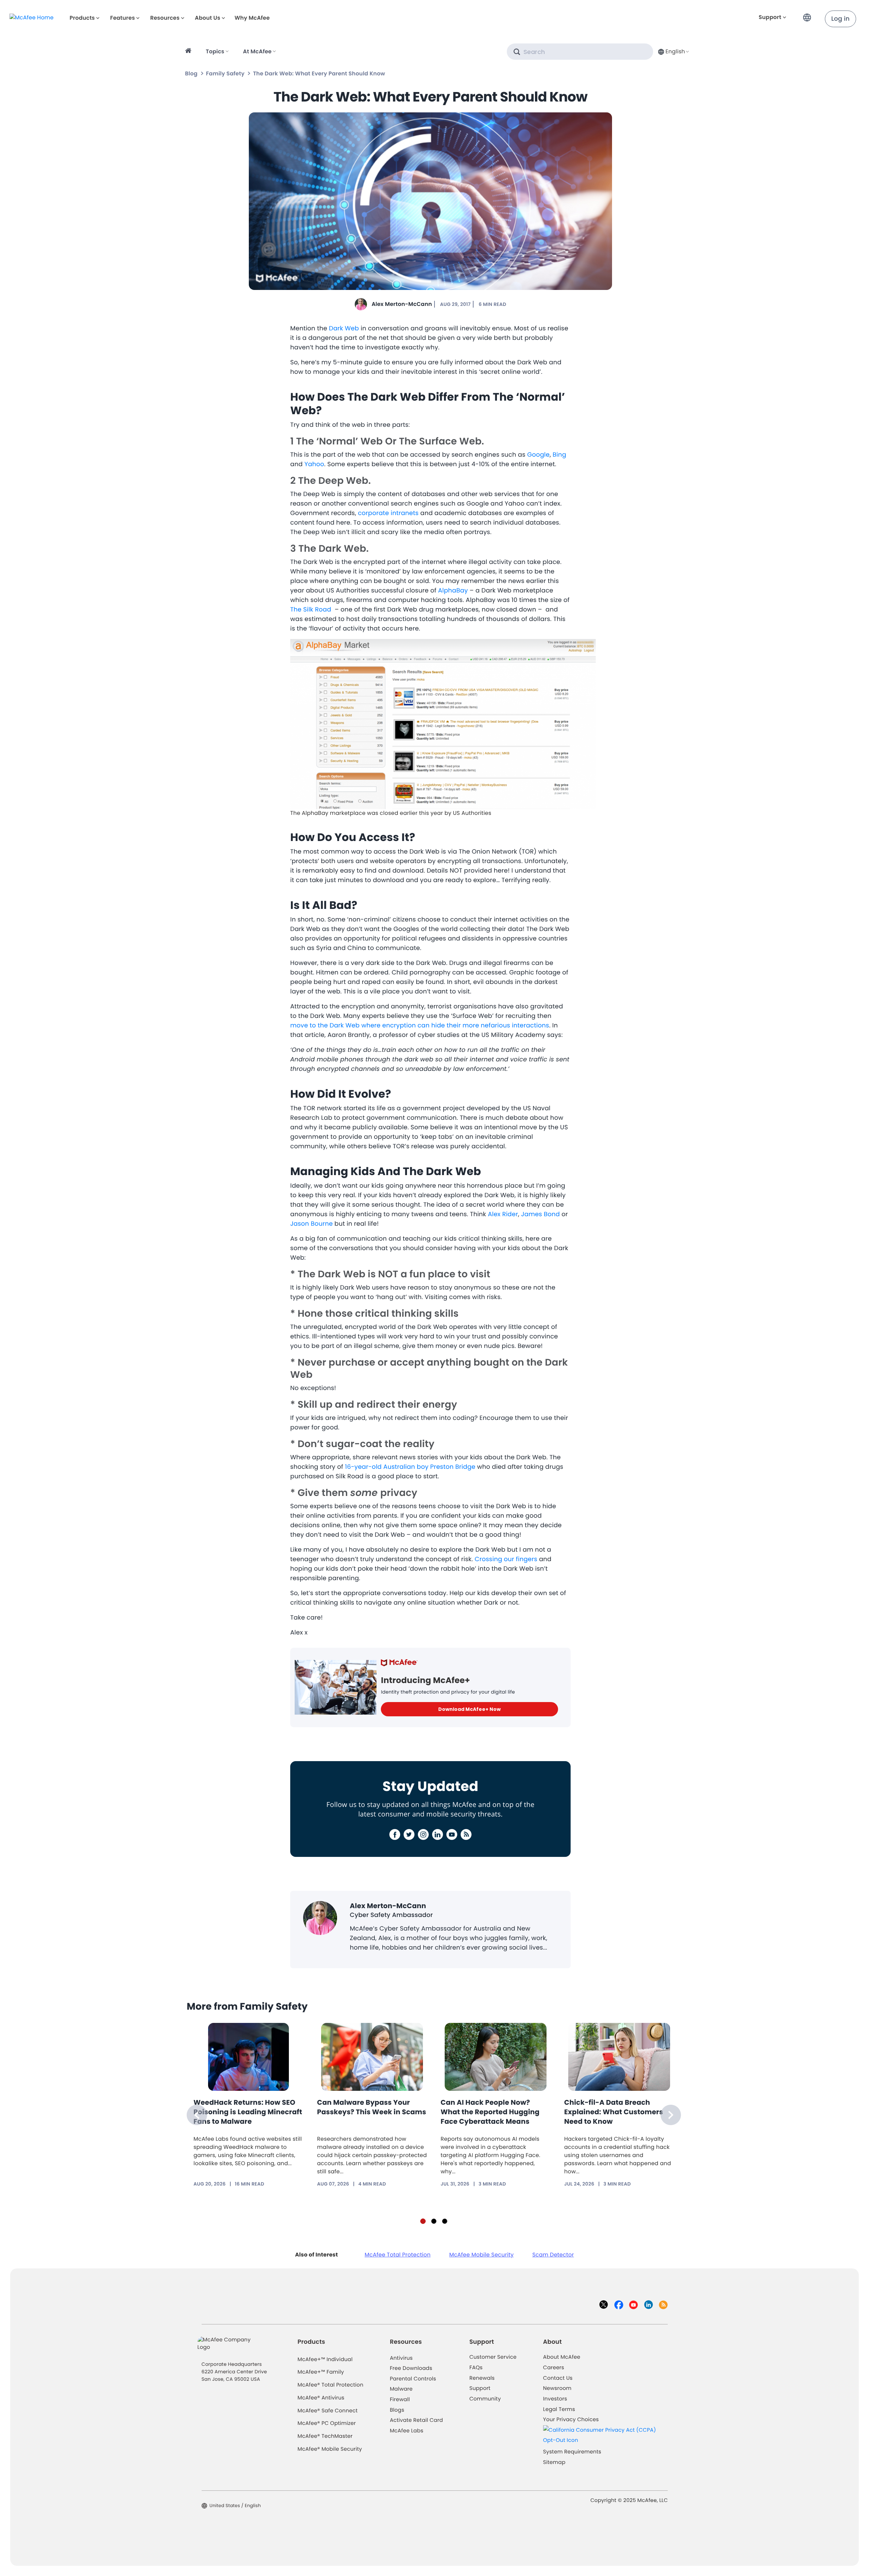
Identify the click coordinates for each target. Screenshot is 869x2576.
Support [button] (770, 17)
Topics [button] (215, 51)
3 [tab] (445, 2221)
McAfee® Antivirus (321, 2398)
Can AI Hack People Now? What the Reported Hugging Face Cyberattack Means (490, 2112)
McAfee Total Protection (397, 2255)
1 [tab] (423, 2221)
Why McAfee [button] (252, 18)
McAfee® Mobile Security (330, 2449)
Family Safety (225, 74)
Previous (197, 2115)
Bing (559, 455)
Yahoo (314, 464)
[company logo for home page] (32, 17)
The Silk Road (311, 610)
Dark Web (344, 328)
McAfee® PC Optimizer (327, 2423)
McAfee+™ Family (321, 2372)
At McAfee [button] (257, 51)
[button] (809, 15)
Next (671, 2115)
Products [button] (82, 18)
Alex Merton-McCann (402, 304)
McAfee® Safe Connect (328, 2411)
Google (538, 455)
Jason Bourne (311, 1224)
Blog (191, 74)
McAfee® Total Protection (331, 2385)
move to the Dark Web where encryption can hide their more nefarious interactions (420, 1026)
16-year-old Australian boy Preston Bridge (410, 1467)
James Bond (540, 1214)
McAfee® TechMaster (325, 2436)
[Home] (189, 52)
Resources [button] (165, 18)
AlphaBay (453, 591)
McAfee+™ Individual (325, 2360)
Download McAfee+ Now (469, 1709)
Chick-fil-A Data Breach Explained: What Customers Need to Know (614, 2112)
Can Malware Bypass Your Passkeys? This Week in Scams (372, 2107)
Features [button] (122, 18)
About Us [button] (208, 18)
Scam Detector (553, 2255)
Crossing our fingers (506, 1559)
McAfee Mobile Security (481, 2255)
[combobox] (673, 51)
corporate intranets (388, 513)
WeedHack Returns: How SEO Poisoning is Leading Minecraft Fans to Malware (248, 2112)
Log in (840, 19)
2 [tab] (434, 2221)
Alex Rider (503, 1214)
